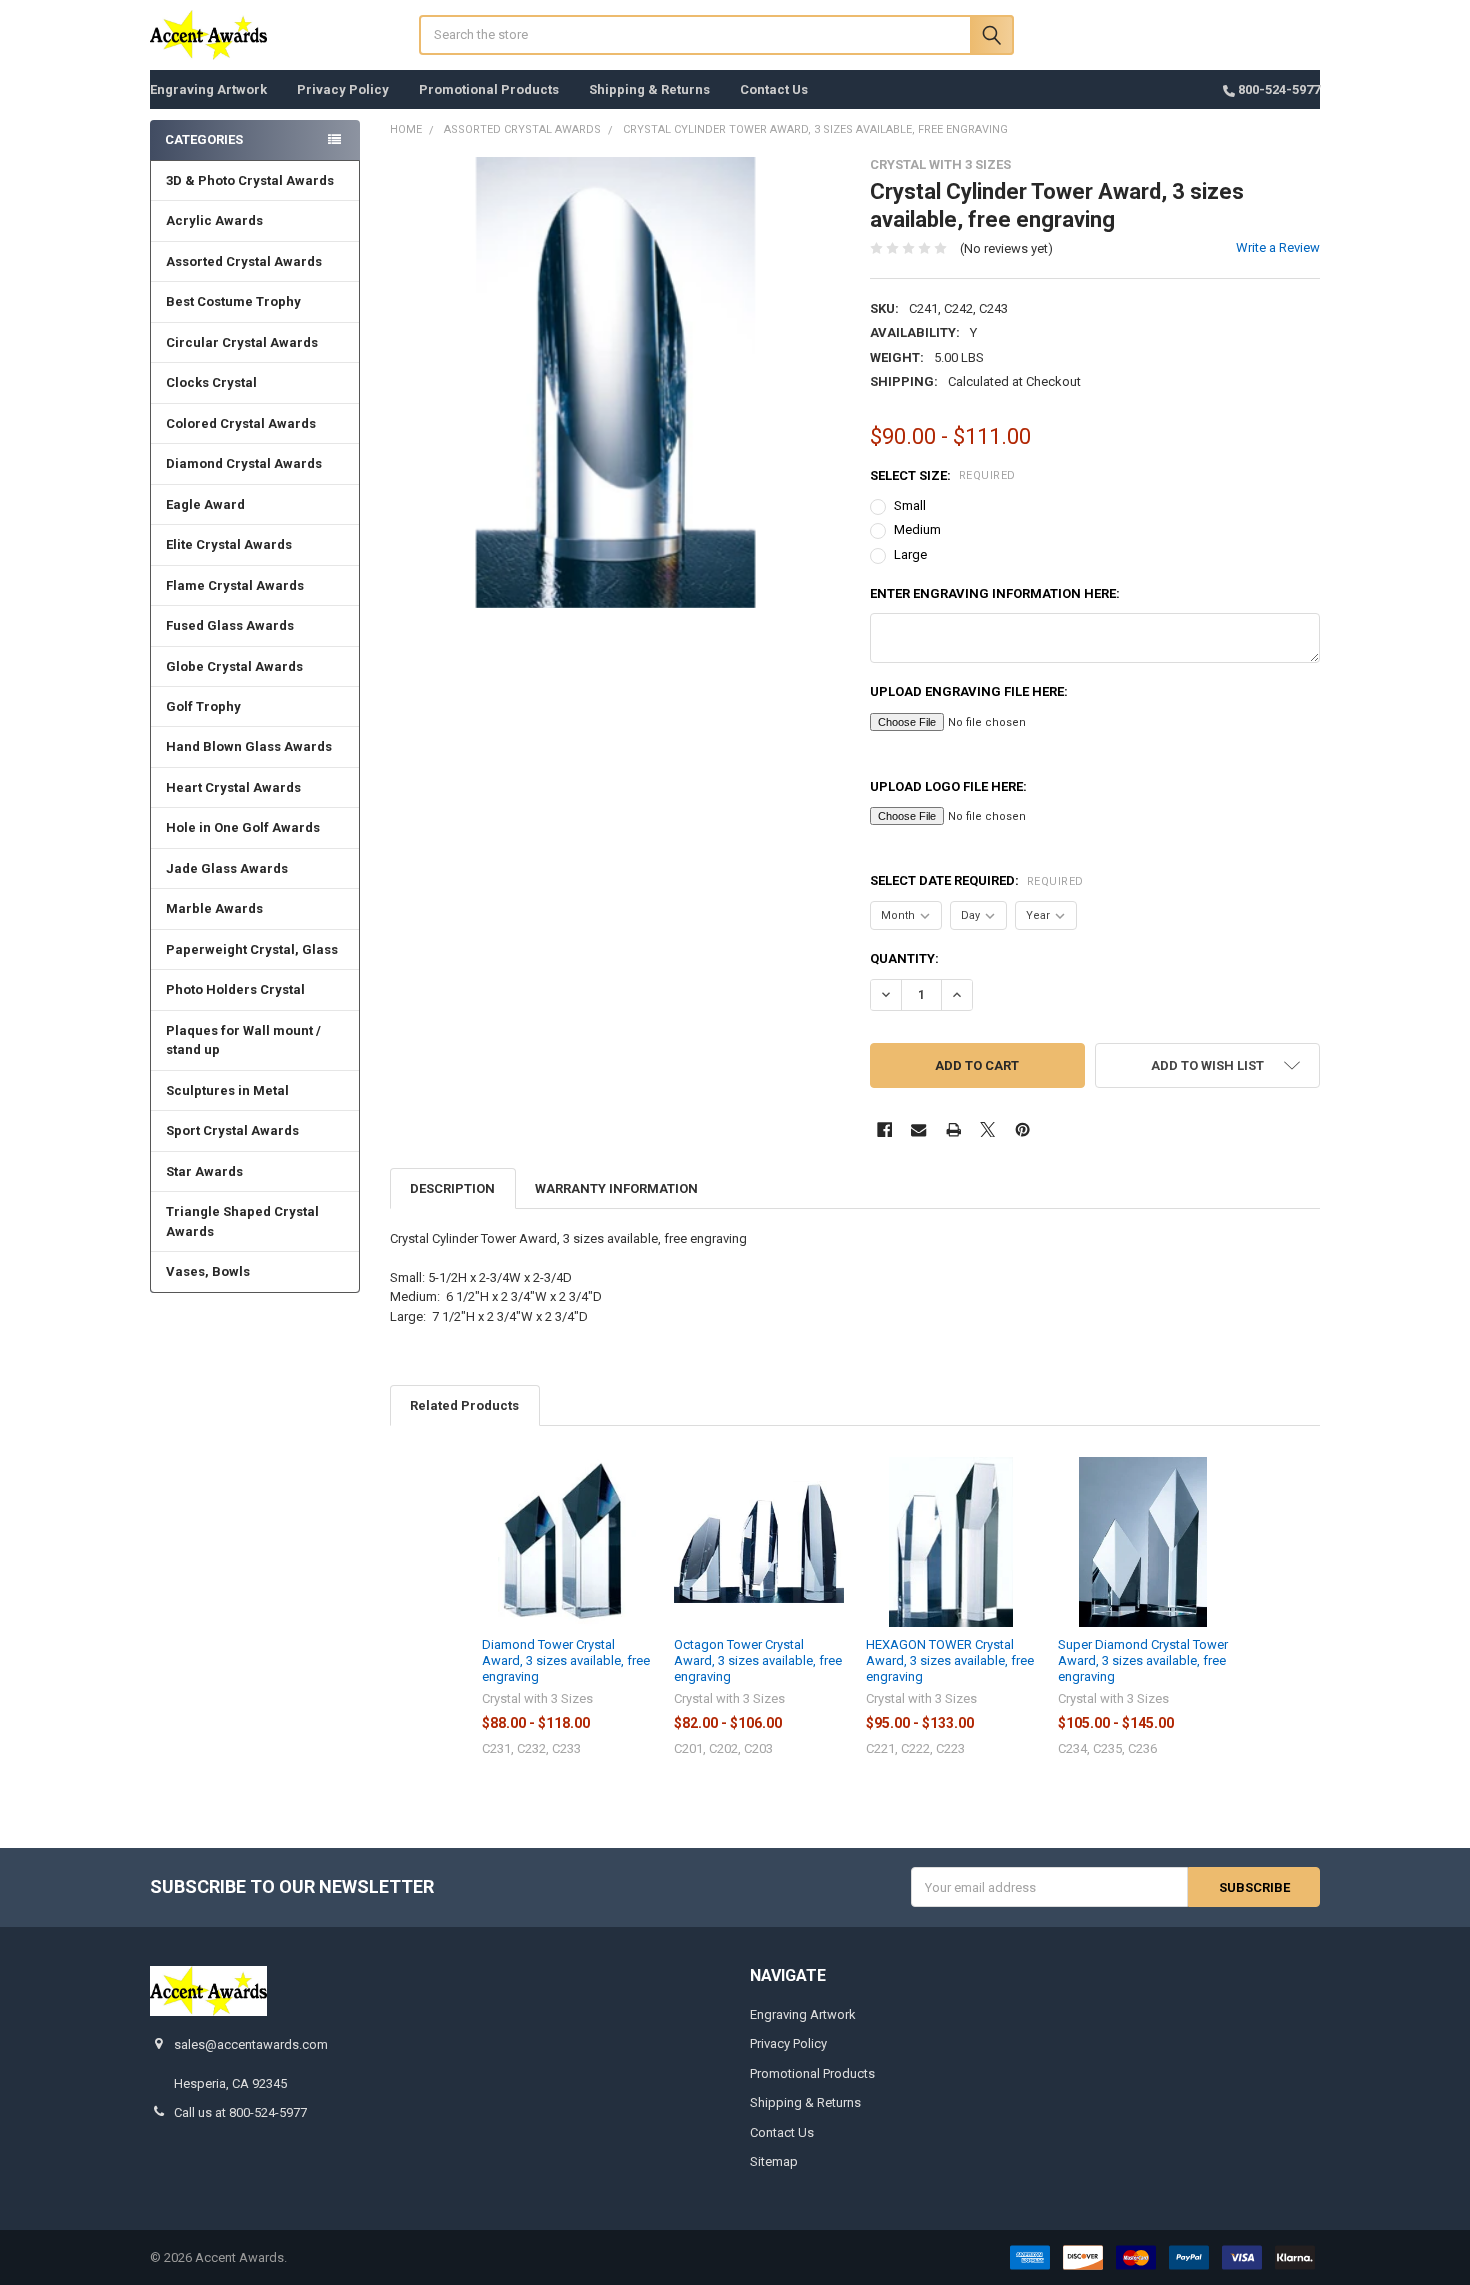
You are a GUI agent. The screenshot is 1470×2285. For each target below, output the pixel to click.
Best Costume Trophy (233, 301)
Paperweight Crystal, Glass (252, 949)
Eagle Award (205, 504)
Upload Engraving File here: (969, 691)
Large (910, 554)
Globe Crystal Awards (234, 666)
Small (910, 505)
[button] (1207, 1065)
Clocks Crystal (211, 382)
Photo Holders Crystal (235, 989)
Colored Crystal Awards (241, 423)
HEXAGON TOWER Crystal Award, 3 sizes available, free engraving (950, 1661)
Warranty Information (616, 1188)
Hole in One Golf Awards (243, 827)
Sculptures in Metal (227, 1090)
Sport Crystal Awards (232, 1130)
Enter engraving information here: (995, 593)
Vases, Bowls (208, 1271)
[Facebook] (884, 1129)
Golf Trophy (203, 706)
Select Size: (943, 475)
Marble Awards (214, 908)
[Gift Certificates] (1109, 36)
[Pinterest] (1022, 1129)
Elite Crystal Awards (229, 544)
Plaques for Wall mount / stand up (243, 1040)
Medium (917, 529)
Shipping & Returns (649, 89)
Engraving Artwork (208, 89)
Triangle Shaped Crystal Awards (242, 1221)
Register (1208, 42)
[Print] (953, 1129)
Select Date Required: (977, 880)
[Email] (918, 1129)
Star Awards (204, 1171)
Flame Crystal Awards (235, 585)
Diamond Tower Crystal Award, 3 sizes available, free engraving (566, 1661)
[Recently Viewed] (1055, 36)
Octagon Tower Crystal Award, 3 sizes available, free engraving (758, 1661)
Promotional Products (489, 89)
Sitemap (774, 2161)
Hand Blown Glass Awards (249, 746)
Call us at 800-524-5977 (240, 2112)
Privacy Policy (343, 89)
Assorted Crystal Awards (244, 261)
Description (452, 1188)
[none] (615, 382)
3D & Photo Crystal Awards (250, 180)
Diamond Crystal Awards (244, 463)
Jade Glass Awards (227, 868)
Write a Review (1278, 247)
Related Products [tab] (464, 1405)
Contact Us (774, 89)
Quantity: (904, 958)
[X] (987, 1129)
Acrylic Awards (214, 220)
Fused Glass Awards (230, 625)
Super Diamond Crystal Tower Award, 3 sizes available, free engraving (1143, 1661)
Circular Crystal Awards (242, 342)
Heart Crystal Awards (233, 787)
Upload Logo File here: (948, 786)
